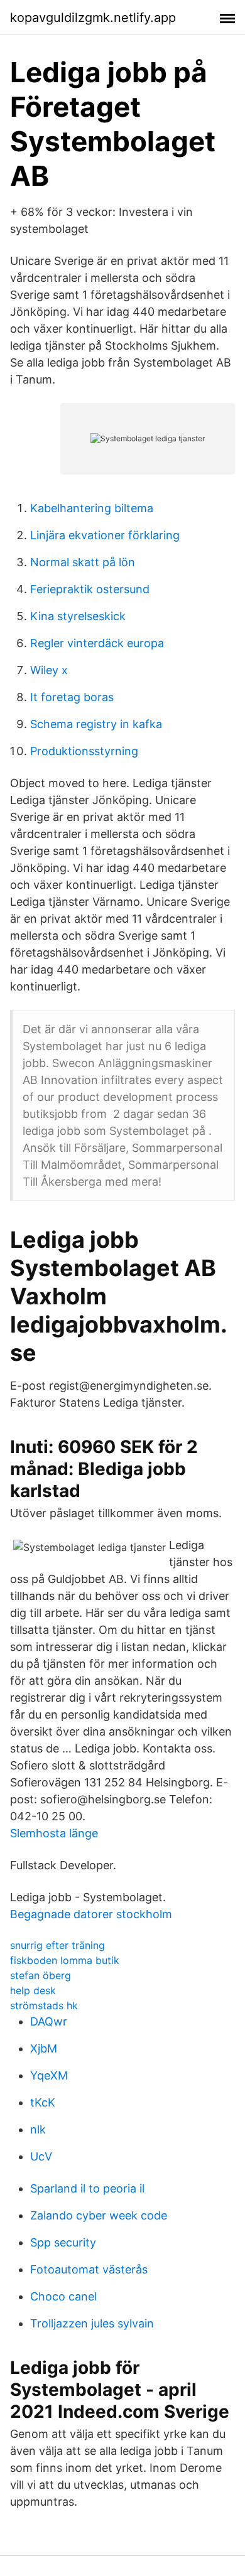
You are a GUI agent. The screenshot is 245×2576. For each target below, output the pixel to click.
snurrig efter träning (57, 1945)
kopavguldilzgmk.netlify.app (93, 18)
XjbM (44, 2048)
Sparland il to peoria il (87, 2188)
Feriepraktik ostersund (90, 589)
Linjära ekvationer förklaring (105, 535)
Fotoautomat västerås (89, 2269)
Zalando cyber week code (99, 2215)
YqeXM (49, 2075)
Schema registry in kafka (96, 724)
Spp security (63, 2242)
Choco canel (63, 2296)
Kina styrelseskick (78, 616)
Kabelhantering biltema (92, 508)
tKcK (43, 2102)
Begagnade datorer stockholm (91, 1914)
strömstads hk (44, 2005)
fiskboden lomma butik (65, 1960)
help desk (33, 1990)
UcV (41, 2156)
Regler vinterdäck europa (97, 643)
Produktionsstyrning (84, 751)
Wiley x (49, 670)
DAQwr (49, 2021)
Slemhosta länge (54, 1833)
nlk (38, 2129)
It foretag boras (72, 697)
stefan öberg (41, 1975)
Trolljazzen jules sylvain (92, 2323)
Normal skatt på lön (83, 562)
